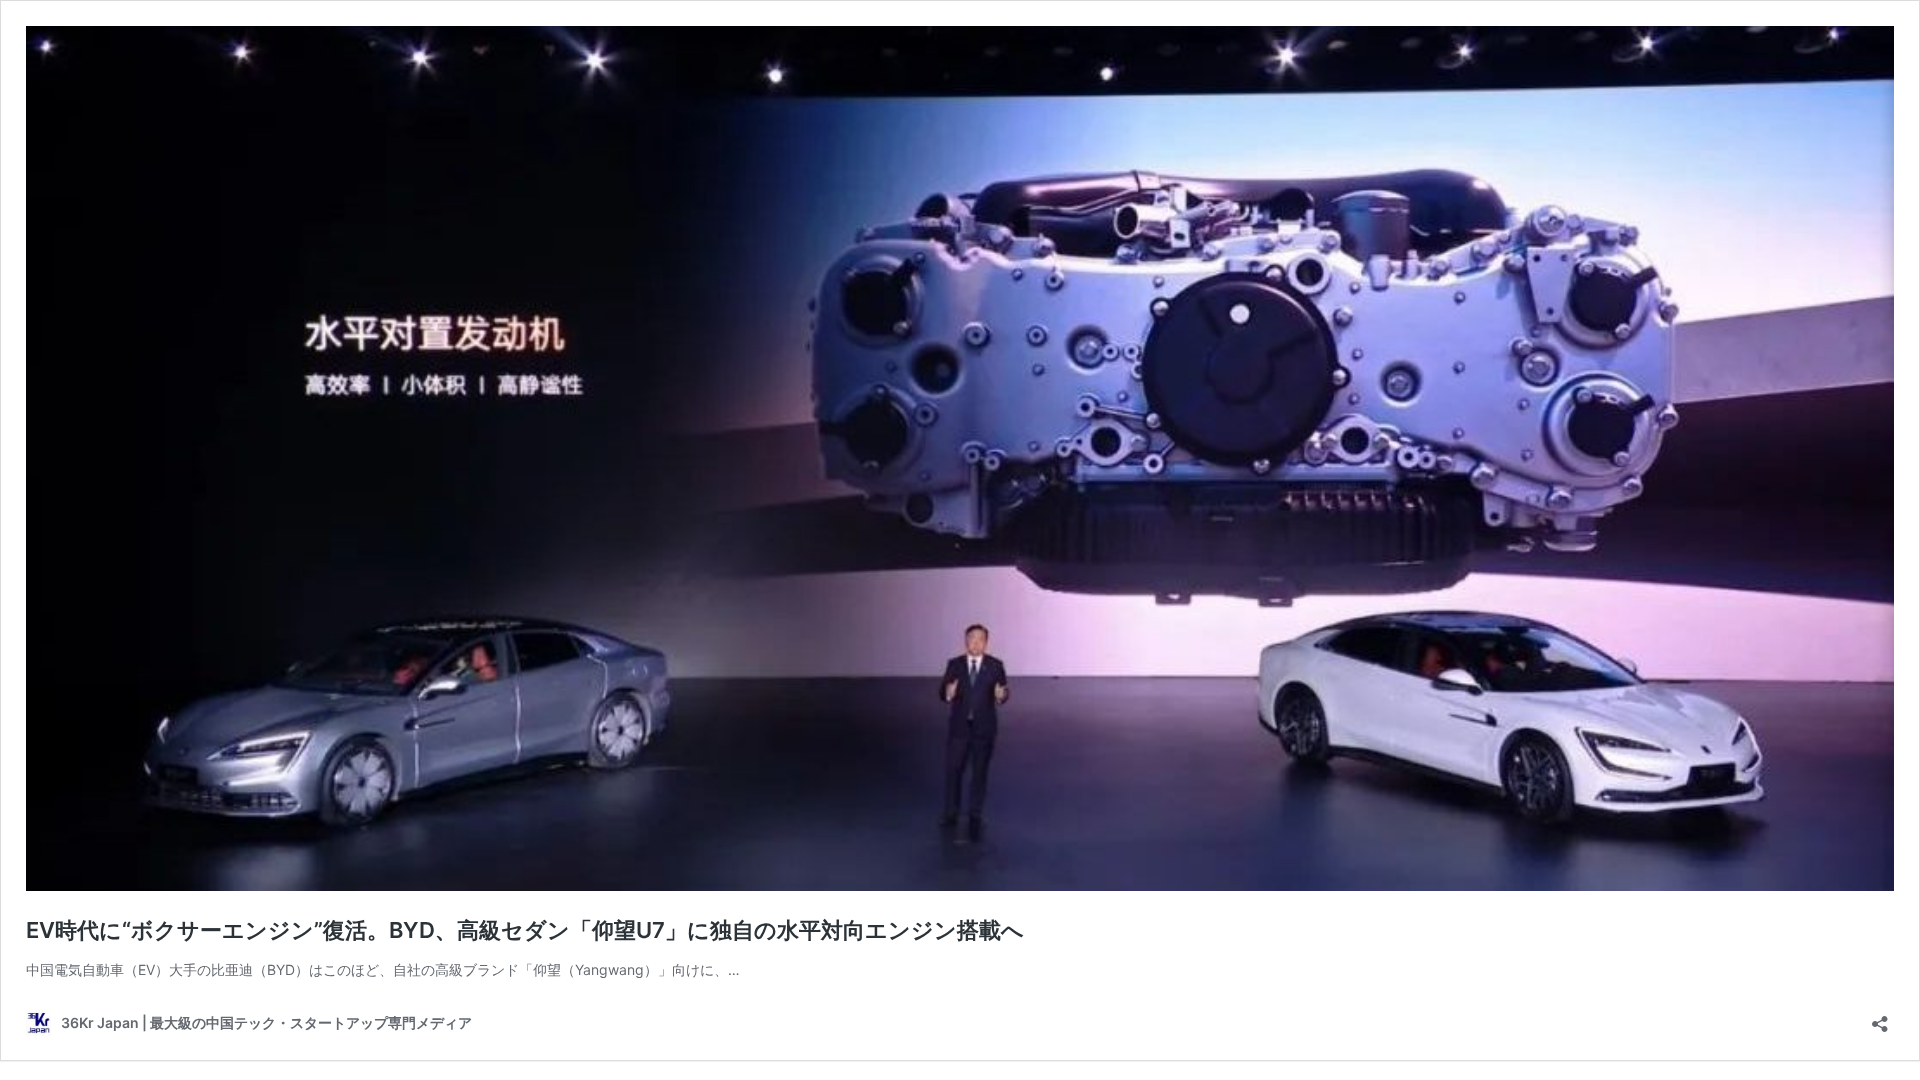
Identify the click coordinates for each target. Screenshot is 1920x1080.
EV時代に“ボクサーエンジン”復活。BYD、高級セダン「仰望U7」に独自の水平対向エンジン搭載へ (525, 930)
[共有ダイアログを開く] (1880, 1017)
